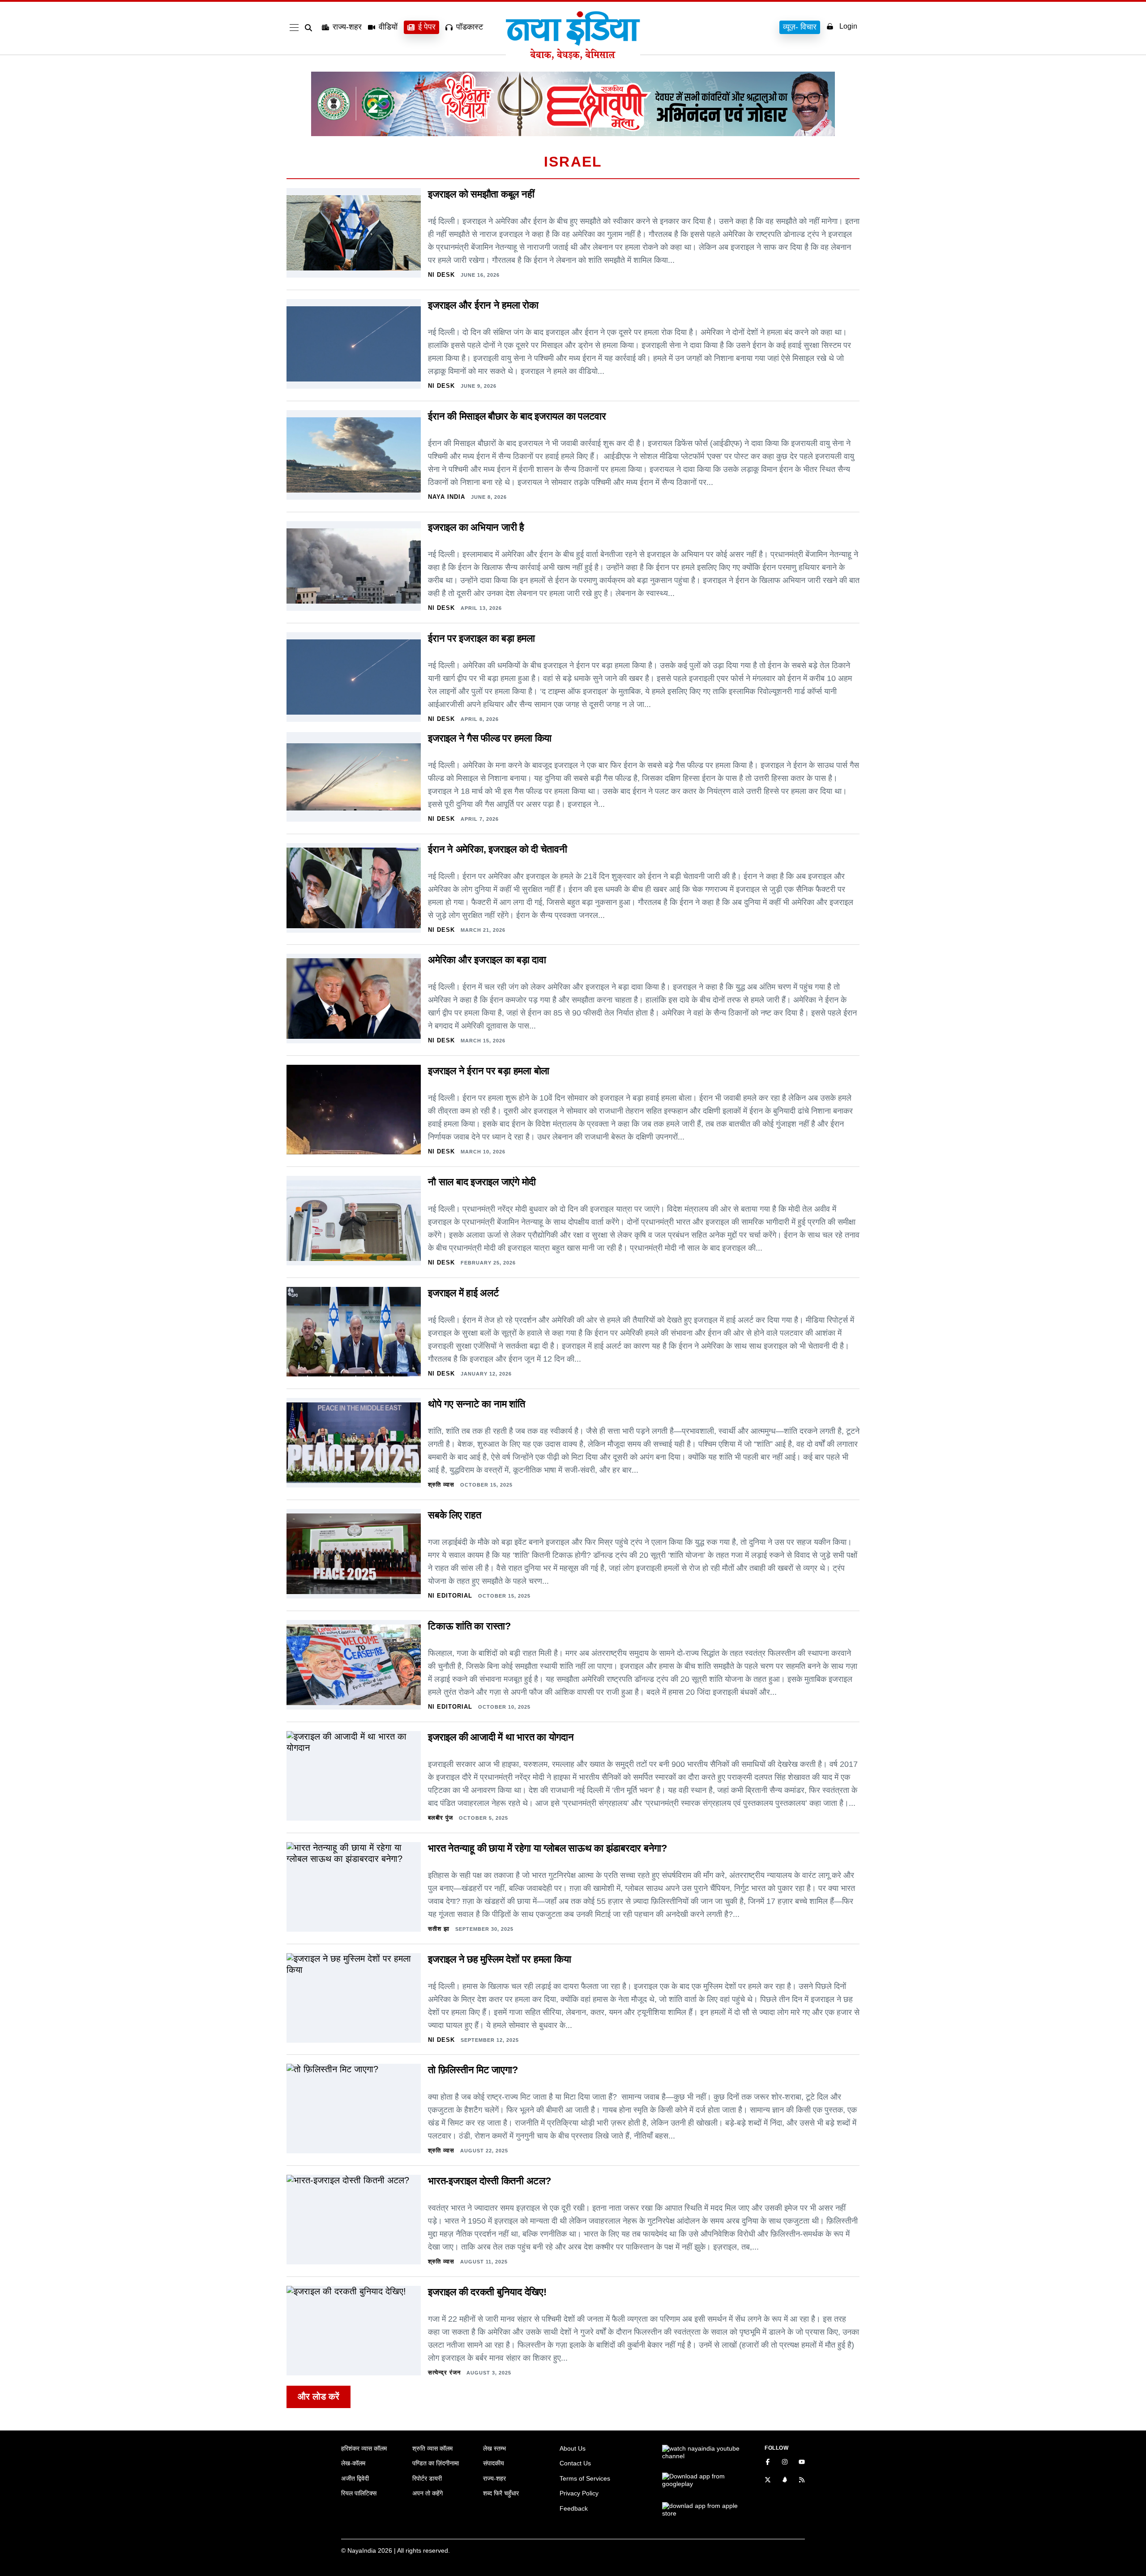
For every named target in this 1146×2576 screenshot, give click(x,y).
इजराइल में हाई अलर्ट (464, 1293)
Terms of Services (585, 2478)
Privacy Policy (579, 2493)
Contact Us (575, 2463)
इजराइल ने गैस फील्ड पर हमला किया (490, 738)
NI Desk (441, 275)
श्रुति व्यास (441, 1485)
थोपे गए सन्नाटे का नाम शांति (477, 1404)
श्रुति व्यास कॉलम (432, 2448)
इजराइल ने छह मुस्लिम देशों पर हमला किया (499, 1959)
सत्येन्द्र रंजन (444, 2372)
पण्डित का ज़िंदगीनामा (436, 2463)
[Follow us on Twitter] (768, 2481)
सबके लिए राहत (455, 1515)
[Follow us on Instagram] (785, 2463)
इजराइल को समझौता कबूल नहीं (481, 194)
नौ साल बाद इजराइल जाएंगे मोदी (482, 1182)
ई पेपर (427, 27)
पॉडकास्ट (470, 27)
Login (848, 26)
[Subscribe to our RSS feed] (802, 2481)
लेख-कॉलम (353, 2463)
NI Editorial (450, 1596)
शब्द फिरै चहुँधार (501, 2493)
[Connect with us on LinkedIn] (785, 2481)
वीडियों (388, 27)
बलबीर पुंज (440, 1818)
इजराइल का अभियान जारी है (476, 527)
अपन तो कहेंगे (428, 2493)
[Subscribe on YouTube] (802, 2463)
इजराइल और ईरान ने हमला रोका (483, 305)
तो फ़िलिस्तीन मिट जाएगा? (473, 2070)
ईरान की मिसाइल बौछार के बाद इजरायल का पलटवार (517, 416)
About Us (573, 2448)
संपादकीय (494, 2463)
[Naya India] (573, 57)
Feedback (574, 2508)
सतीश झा (439, 1929)
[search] (310, 28)
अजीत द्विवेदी (355, 2478)
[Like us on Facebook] (768, 2463)
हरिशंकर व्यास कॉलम (364, 2448)
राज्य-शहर (347, 27)
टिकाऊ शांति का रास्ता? (469, 1626)
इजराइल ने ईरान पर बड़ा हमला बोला (489, 1071)
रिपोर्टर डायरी (427, 2478)
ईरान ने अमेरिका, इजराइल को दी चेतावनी (498, 849)
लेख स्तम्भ (494, 2448)
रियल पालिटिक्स (359, 2493)
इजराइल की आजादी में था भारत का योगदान (501, 1737)
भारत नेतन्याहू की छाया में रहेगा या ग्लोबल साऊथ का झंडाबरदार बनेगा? (547, 1848)
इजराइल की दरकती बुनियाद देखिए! (487, 2292)
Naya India (447, 497)
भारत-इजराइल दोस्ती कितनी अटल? (490, 2181)
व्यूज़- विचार (800, 27)
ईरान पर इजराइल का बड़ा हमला (481, 638)
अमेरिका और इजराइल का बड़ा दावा (487, 960)
